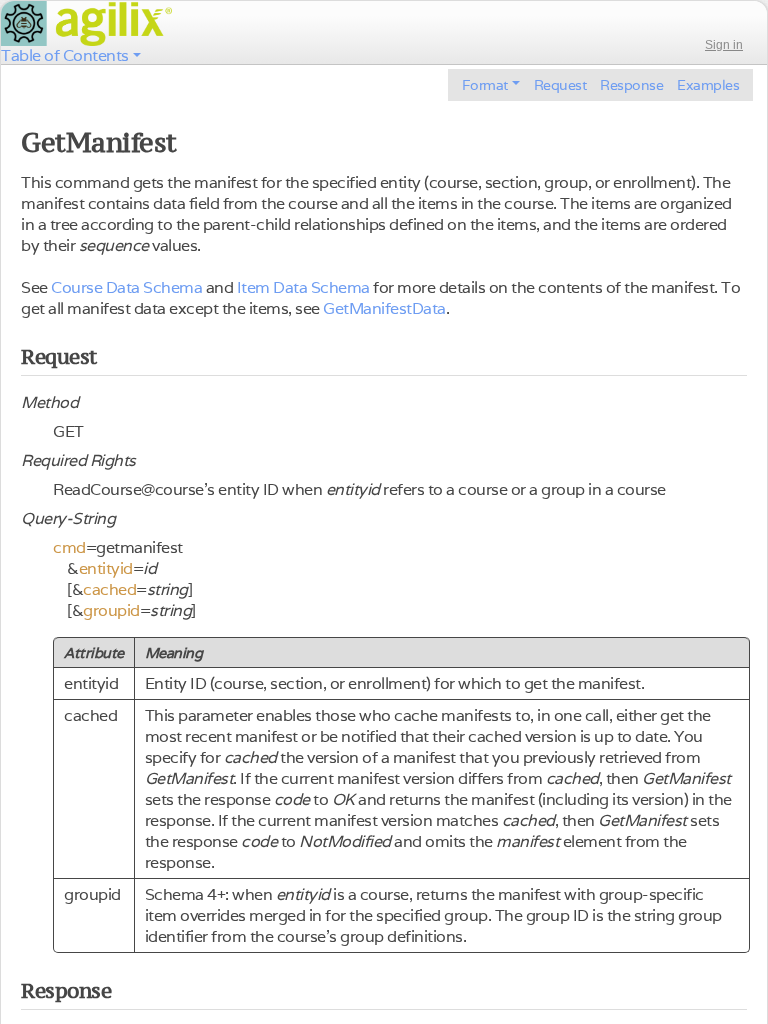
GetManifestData (384, 308)
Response (631, 85)
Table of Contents (65, 55)
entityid (106, 568)
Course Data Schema (126, 287)
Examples (708, 85)
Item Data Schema (303, 287)
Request (560, 85)
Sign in (724, 45)
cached (109, 589)
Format (485, 85)
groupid (111, 610)
